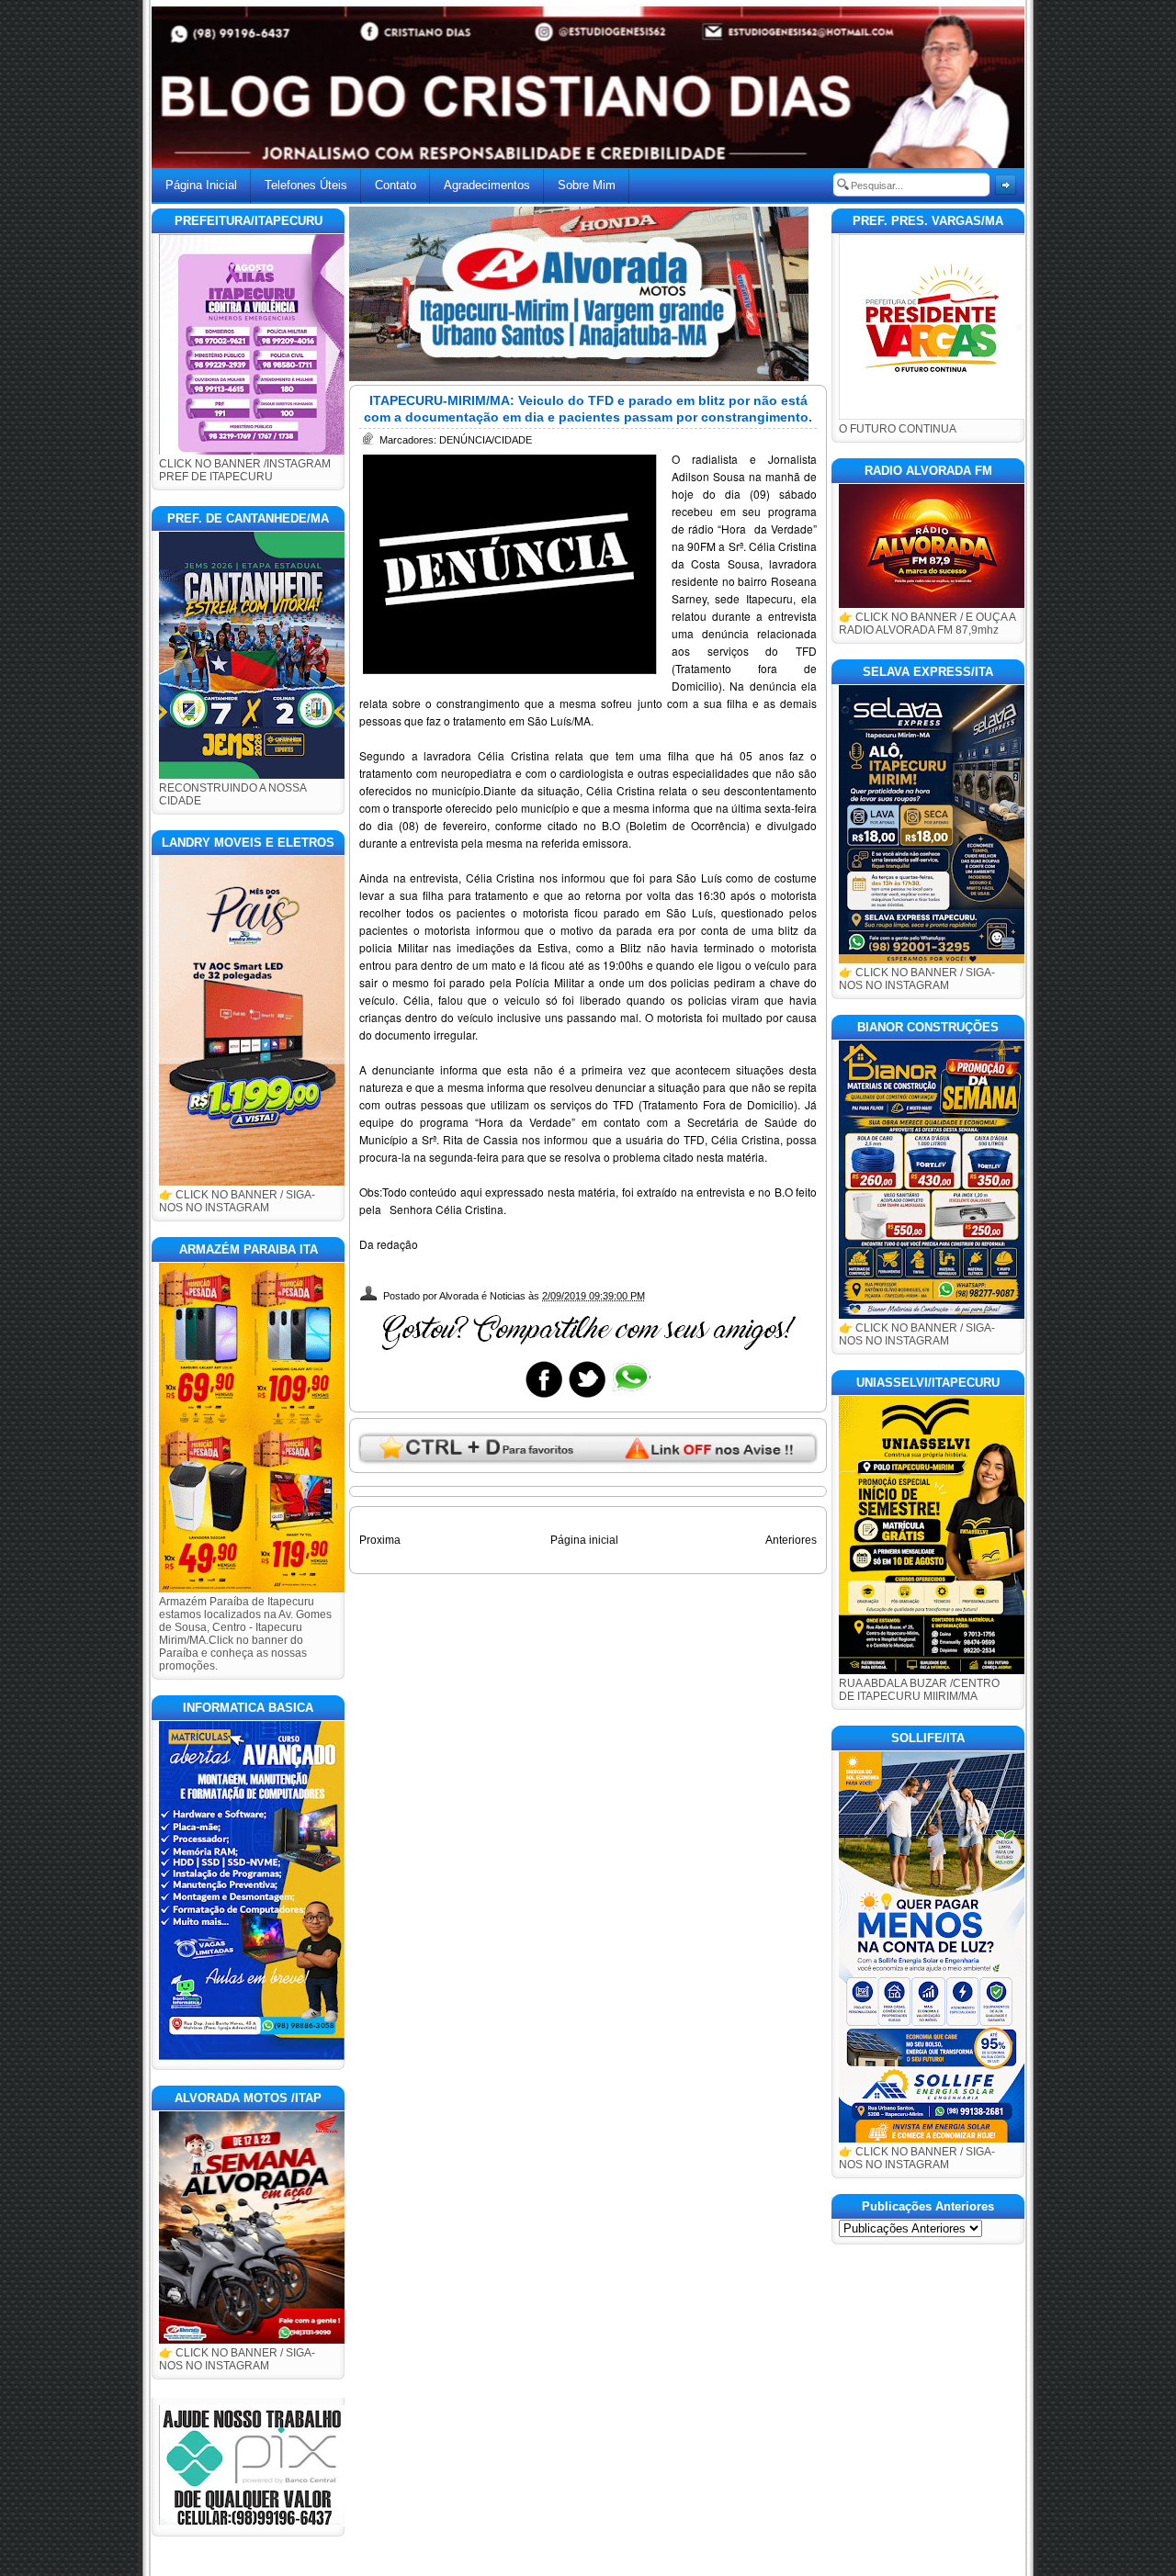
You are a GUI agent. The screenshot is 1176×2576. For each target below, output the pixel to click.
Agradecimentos (487, 185)
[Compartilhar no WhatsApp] (630, 1397)
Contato (396, 185)
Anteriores (791, 1540)
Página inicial (584, 1540)
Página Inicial (201, 185)
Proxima (380, 1540)
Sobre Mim (587, 185)
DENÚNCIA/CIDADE (486, 440)
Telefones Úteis (306, 185)
